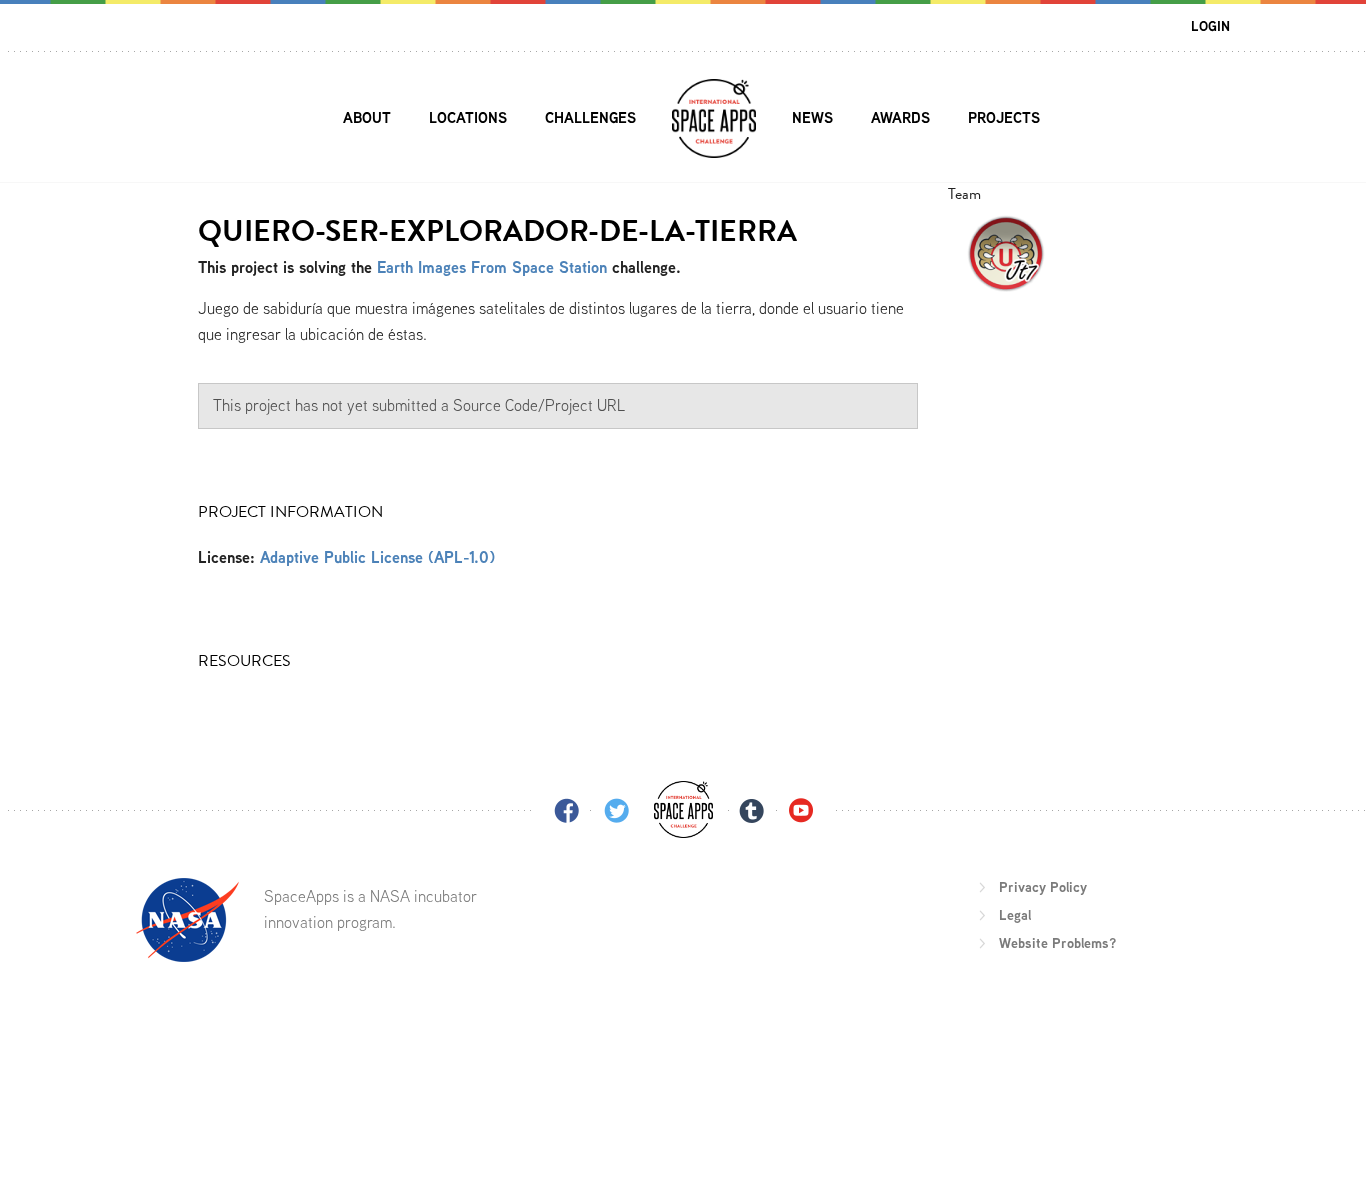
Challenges (590, 117)
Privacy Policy (1043, 887)
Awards (900, 117)
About (367, 117)
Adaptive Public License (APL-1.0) (377, 557)
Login (1210, 26)
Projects (1004, 117)
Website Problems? (1057, 943)
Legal (1015, 915)
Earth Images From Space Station (492, 267)
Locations (468, 117)
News (812, 117)
